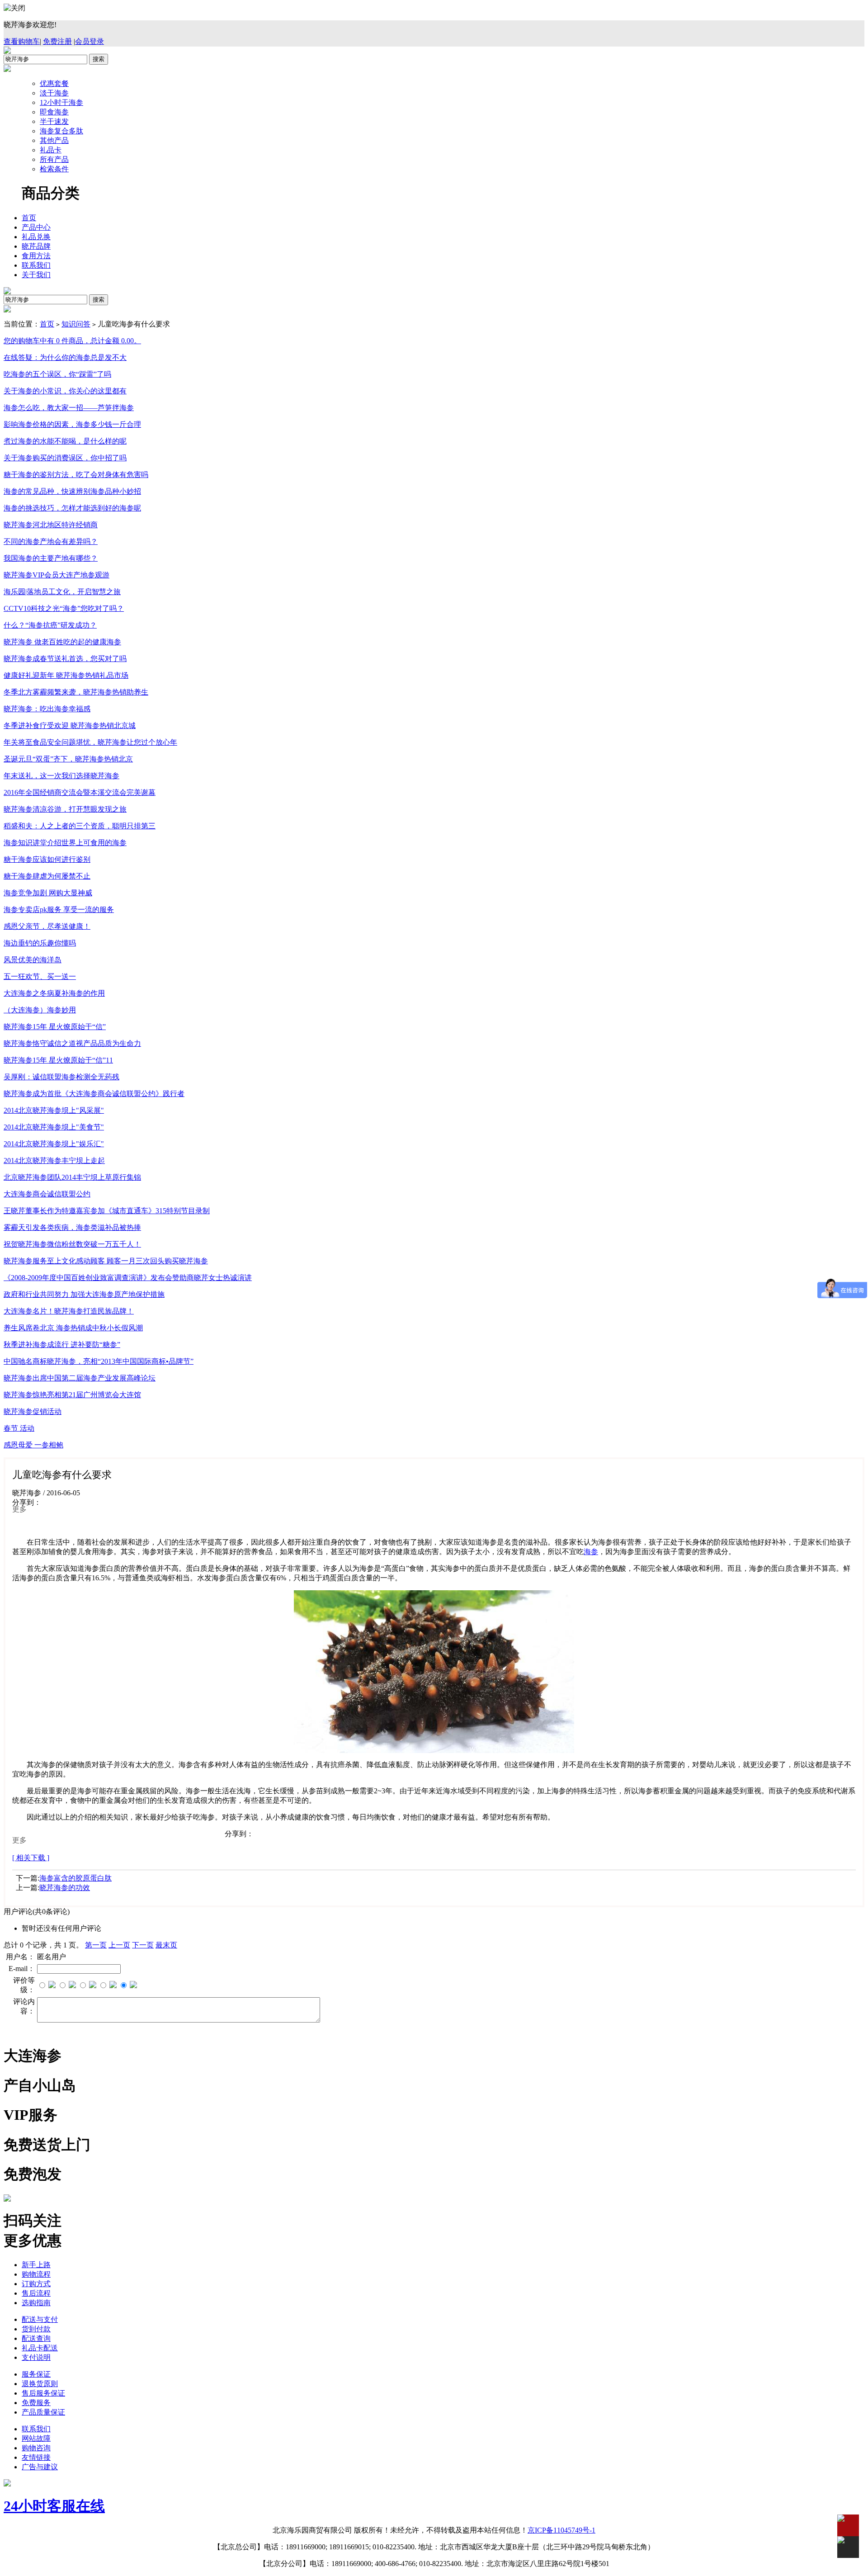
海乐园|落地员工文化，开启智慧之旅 (62, 592)
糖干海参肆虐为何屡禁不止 (47, 876)
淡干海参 (54, 93)
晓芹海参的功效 (65, 1888)
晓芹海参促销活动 (33, 1411)
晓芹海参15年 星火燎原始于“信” (55, 1027)
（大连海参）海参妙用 (40, 1010)
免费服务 (36, 2403)
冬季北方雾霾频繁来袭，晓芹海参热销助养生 (76, 692)
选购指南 (36, 2303)
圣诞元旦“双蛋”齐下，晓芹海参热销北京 (68, 759)
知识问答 (76, 324)
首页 (29, 218)
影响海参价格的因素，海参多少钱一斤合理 (72, 424)
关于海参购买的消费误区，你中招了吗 (65, 458)
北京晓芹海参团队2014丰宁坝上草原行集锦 (72, 1177)
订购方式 (36, 2284)
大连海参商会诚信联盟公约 (47, 1194)
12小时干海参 (61, 102)
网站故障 (36, 2438)
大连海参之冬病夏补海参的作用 (54, 993)
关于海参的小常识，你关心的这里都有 (65, 391)
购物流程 (36, 2274)
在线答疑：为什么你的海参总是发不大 (65, 357)
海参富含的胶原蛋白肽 (75, 1878)
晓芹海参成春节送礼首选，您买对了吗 (65, 659)
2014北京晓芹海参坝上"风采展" (54, 1110)
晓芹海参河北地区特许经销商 (51, 525)
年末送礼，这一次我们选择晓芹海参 (61, 776)
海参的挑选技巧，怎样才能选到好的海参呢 (72, 508)
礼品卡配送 (40, 2348)
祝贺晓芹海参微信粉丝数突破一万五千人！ (72, 1244)
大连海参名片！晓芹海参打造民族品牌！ (69, 1311)
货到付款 (36, 2329)
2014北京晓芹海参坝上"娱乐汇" (54, 1144)
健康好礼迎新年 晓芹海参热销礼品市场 (66, 675)
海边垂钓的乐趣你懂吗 (40, 943)
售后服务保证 (43, 2393)
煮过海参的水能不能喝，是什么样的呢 (65, 441)
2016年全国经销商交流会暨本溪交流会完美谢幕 (80, 792)
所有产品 (54, 159)
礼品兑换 (36, 237)
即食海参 (54, 112)
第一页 (96, 1945)
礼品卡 (51, 150)
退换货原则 (40, 2384)
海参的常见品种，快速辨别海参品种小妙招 (72, 491)
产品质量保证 (43, 2412)
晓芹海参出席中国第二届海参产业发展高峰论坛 (80, 1378)
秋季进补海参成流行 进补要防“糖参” (62, 1345)
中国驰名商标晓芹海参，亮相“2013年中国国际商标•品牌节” (99, 1361)
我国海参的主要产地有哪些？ (51, 558)
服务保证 (36, 2374)
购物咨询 (36, 2448)
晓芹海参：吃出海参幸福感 (47, 709)
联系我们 (36, 265)
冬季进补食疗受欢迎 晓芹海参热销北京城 (70, 726)
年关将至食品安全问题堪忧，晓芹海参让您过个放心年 (90, 742)
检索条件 (54, 169)
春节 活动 (19, 1428)
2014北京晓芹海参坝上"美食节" (54, 1127)
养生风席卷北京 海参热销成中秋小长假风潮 (73, 1328)
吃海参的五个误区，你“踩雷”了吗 (57, 374)
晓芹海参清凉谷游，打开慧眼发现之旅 (65, 809)
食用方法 (36, 256)
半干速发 (54, 121)
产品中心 (36, 227)
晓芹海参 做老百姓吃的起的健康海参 (62, 642)
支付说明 (36, 2357)
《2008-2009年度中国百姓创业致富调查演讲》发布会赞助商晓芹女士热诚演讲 (128, 1278)
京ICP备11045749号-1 (561, 2530)
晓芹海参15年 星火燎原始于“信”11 (58, 1060)
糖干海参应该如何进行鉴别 (47, 859)
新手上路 (36, 2265)
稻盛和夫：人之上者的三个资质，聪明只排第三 (80, 826)
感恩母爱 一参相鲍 (33, 1445)
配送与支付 (40, 2319)
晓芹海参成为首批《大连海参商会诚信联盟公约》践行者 (94, 1094)
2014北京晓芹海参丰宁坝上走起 (54, 1160)
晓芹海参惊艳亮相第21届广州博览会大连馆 (72, 1395)
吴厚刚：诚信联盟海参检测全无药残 (61, 1077)
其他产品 (54, 140)
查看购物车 (22, 41)
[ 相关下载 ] (31, 1858)
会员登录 (90, 41)
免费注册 (57, 41)
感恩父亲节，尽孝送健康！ (47, 926)
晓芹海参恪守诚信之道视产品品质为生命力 (72, 1043)
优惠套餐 (54, 83)
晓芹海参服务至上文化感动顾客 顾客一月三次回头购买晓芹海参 (106, 1261)
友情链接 (36, 2457)
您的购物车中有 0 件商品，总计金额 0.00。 (72, 341)
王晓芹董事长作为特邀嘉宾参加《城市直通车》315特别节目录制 (107, 1211)
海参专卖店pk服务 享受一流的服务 (59, 910)
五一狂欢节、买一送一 (40, 976)
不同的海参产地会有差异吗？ (51, 541)
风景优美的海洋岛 (33, 960)
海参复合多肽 (61, 131)
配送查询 (36, 2338)
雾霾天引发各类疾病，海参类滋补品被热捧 (72, 1227)
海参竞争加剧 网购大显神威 (48, 893)
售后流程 (36, 2293)
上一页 (119, 1945)
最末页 (166, 1945)
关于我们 (36, 275)
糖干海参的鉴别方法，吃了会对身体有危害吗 (76, 475)
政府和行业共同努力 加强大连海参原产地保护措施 (84, 1294)
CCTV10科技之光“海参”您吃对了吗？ (64, 608)
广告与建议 (40, 2467)
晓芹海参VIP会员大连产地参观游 (57, 575)
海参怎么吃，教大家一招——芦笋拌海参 (69, 408)
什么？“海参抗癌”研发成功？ (50, 625)
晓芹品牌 (36, 246)
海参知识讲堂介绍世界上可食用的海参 (65, 843)
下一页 (143, 1945)
